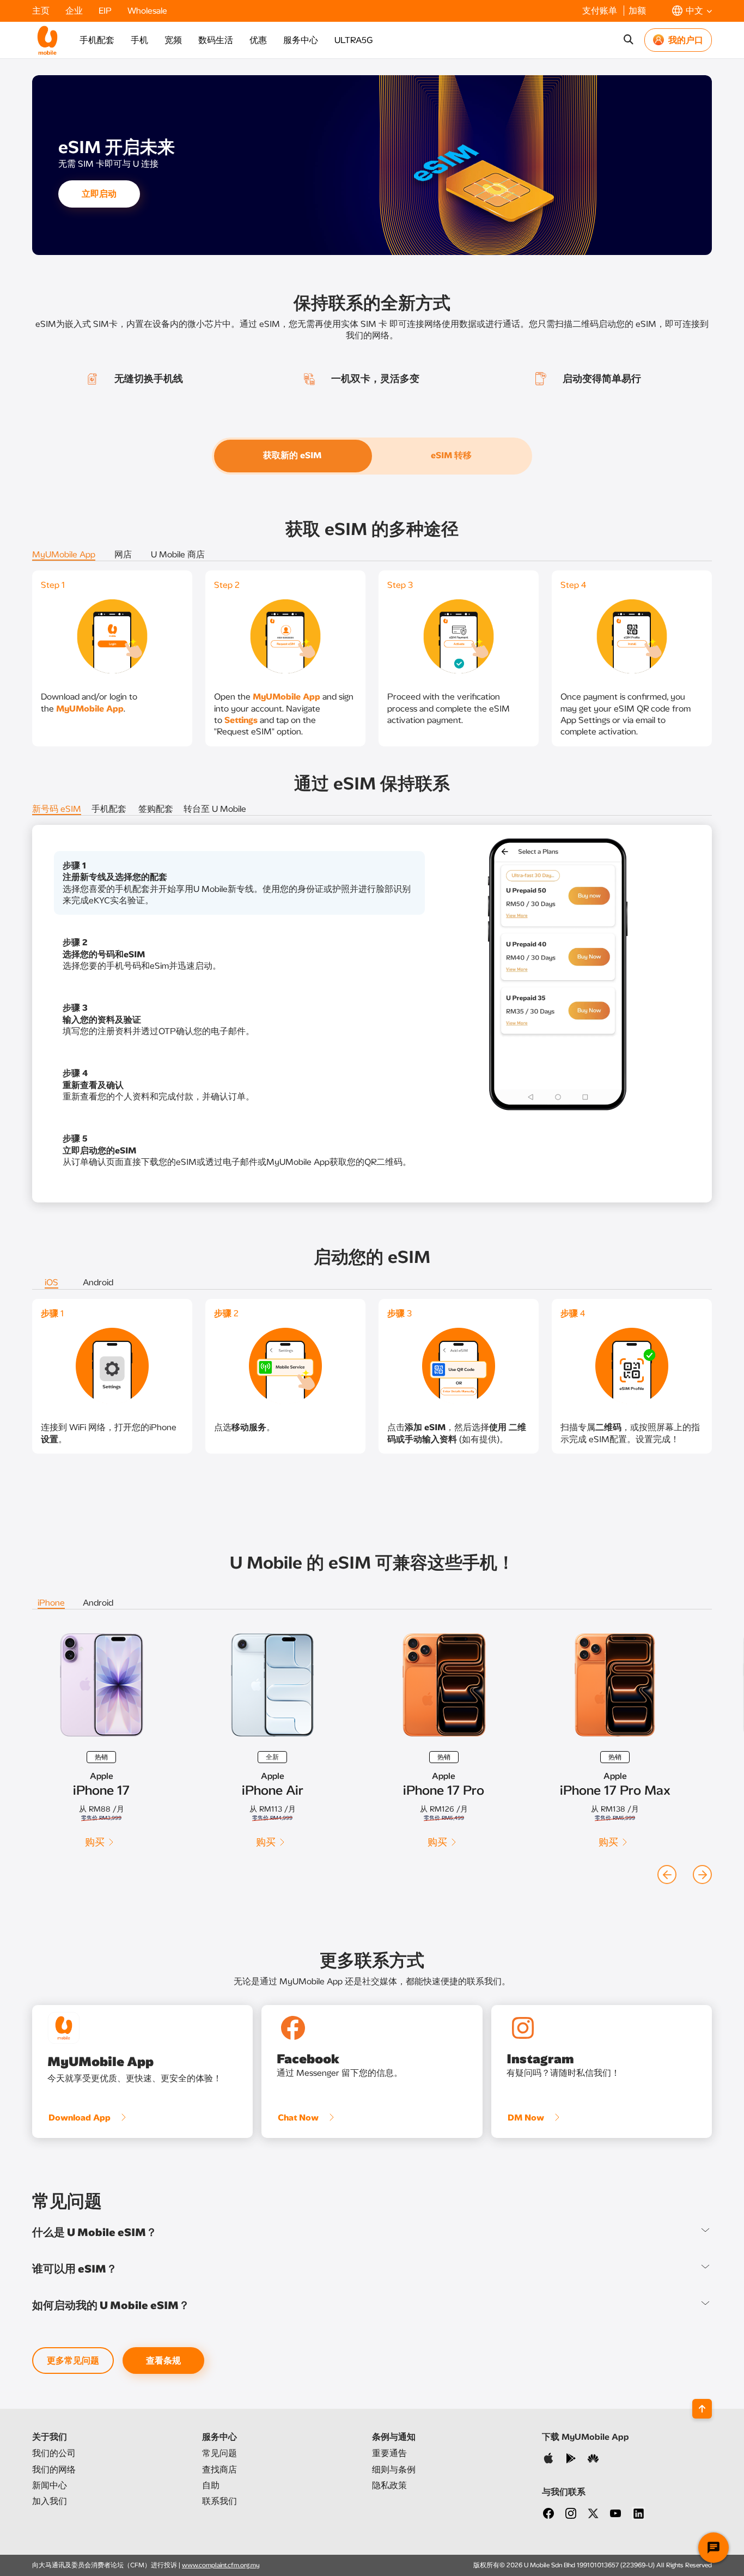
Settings (241, 720)
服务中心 (301, 40)
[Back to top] (702, 2409)
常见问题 (219, 2453)
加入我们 (50, 2501)
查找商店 (219, 2469)
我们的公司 (54, 2453)
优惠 (258, 40)
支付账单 (601, 11)
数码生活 (216, 40)
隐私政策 (389, 2485)
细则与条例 (394, 2469)
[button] (692, 11)
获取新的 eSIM (293, 455)
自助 (211, 2485)
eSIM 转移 (451, 455)
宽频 (173, 40)
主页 (42, 11)
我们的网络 (54, 2469)
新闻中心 (50, 2485)
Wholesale (147, 11)
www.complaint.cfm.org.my (221, 2565)
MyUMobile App (90, 709)
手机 (139, 40)
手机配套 (97, 40)
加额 (637, 11)
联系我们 (219, 2501)
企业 (75, 11)
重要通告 (389, 2453)
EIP (106, 11)
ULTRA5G (353, 40)
